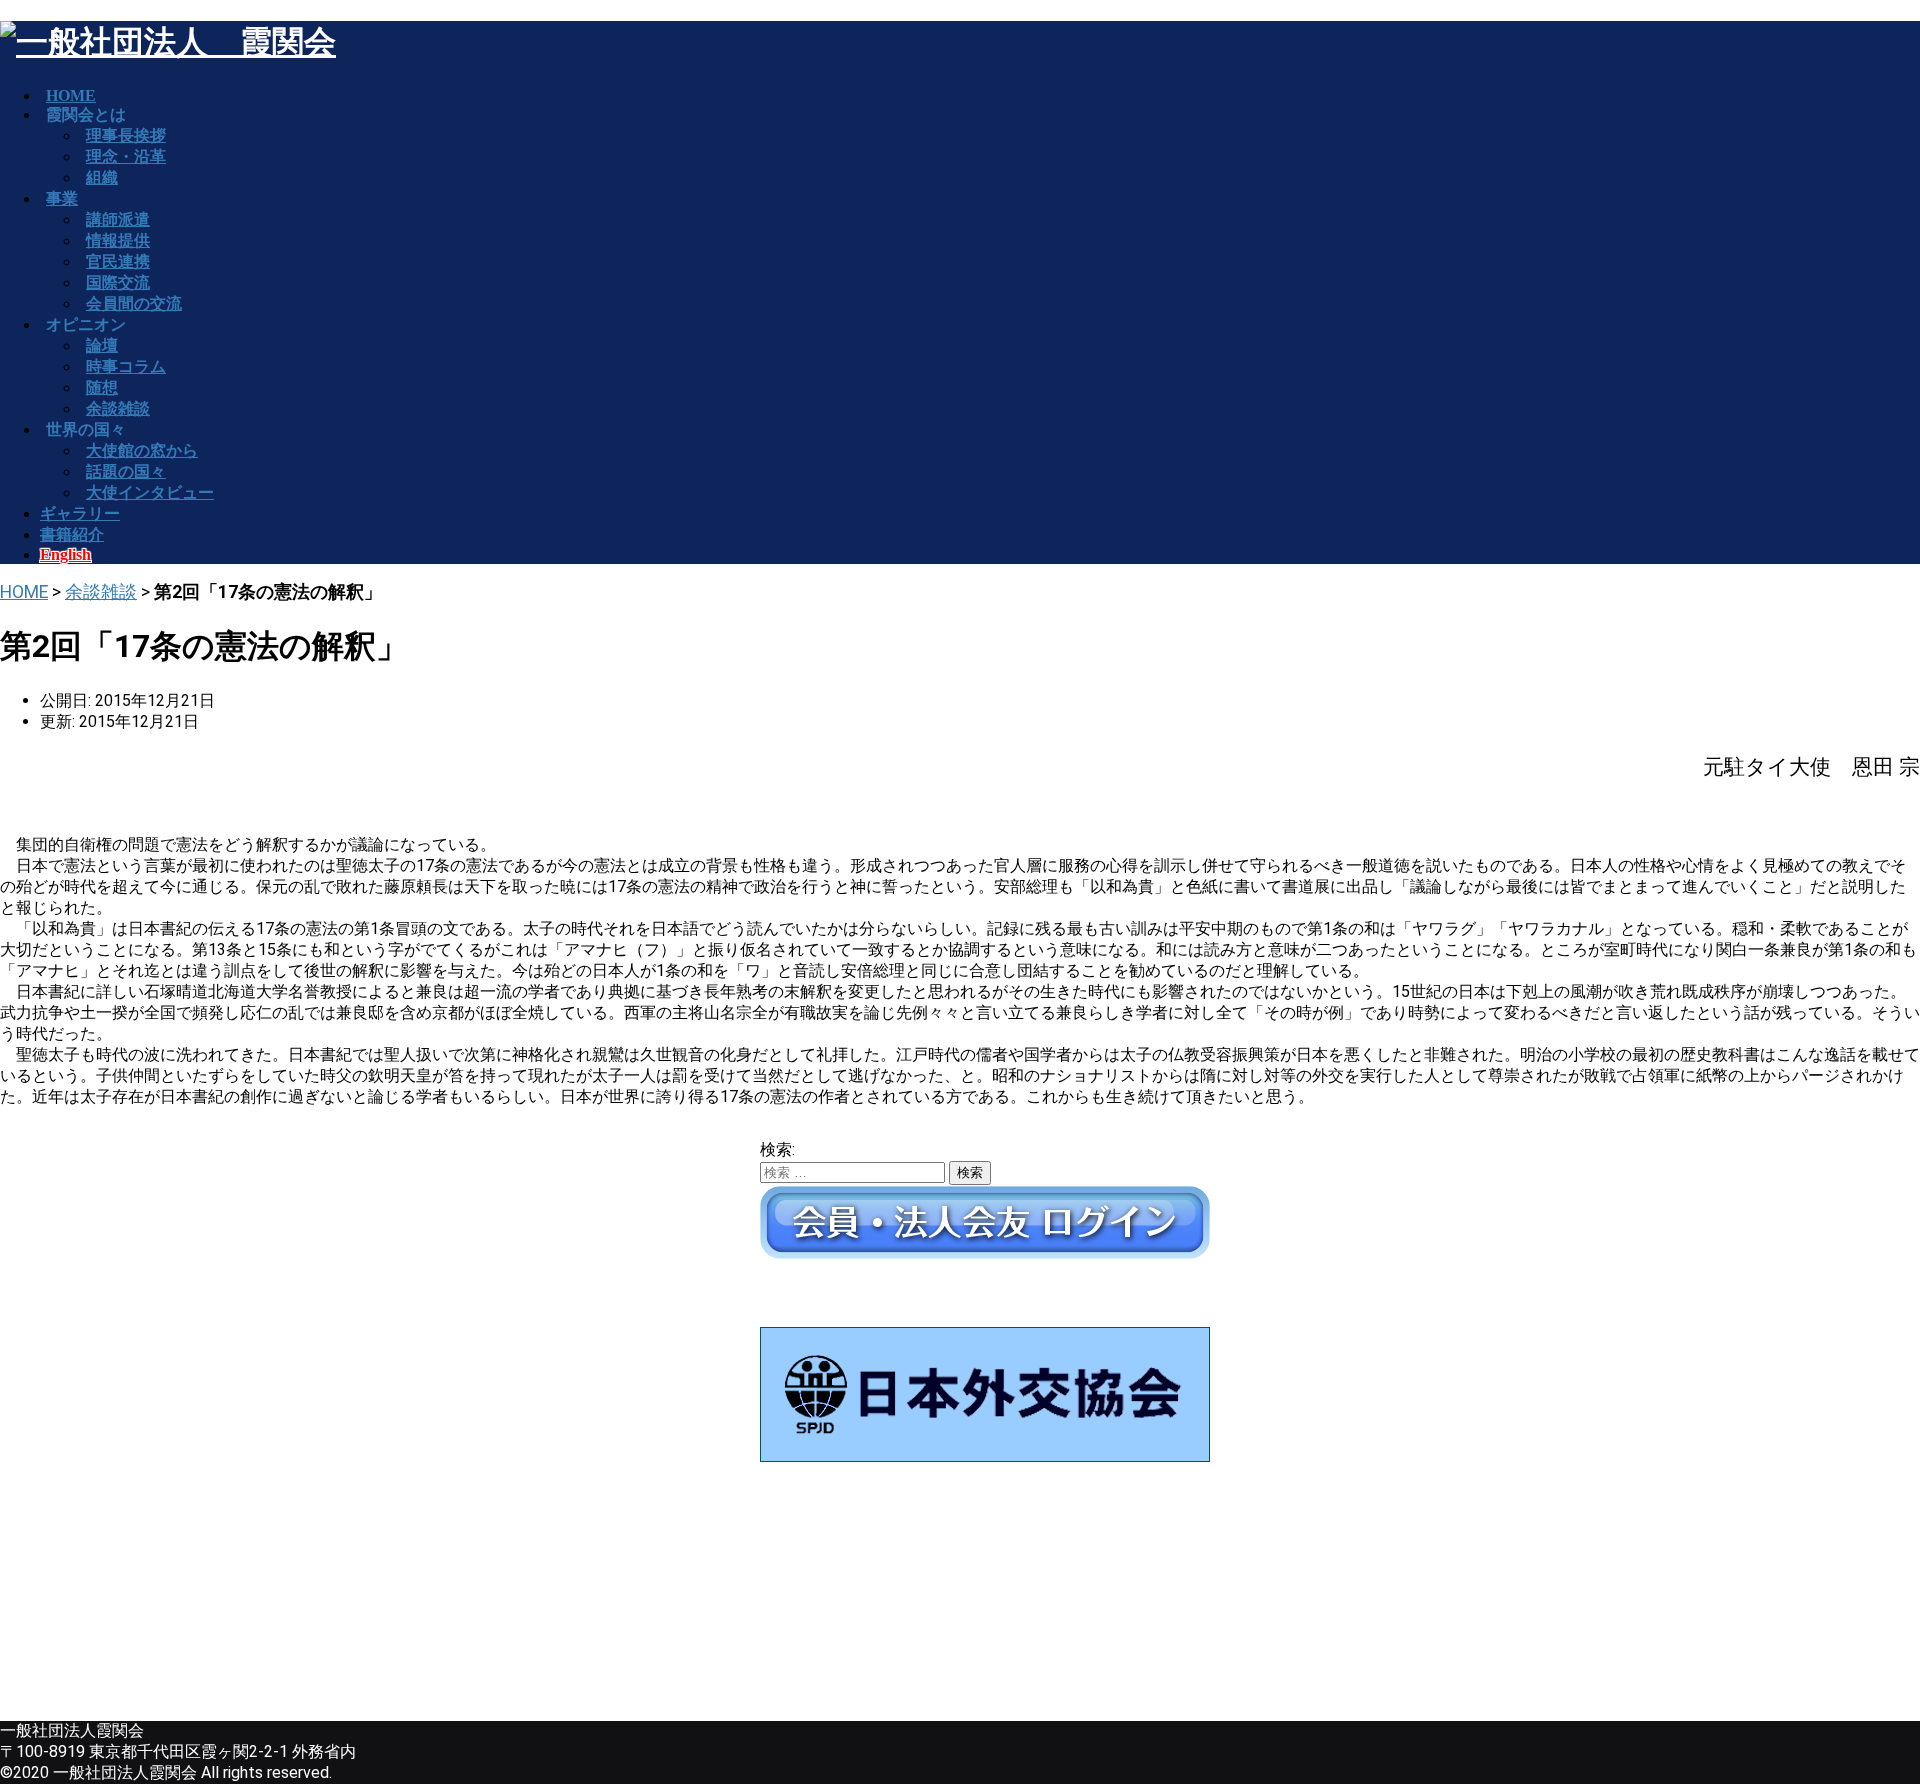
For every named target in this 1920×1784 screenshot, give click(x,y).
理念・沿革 (126, 156)
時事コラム (126, 366)
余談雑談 (101, 592)
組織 (102, 177)
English (65, 554)
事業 (62, 198)
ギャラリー (80, 513)
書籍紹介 (72, 534)
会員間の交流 (134, 303)
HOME (24, 592)
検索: (777, 1149)
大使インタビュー (150, 492)
